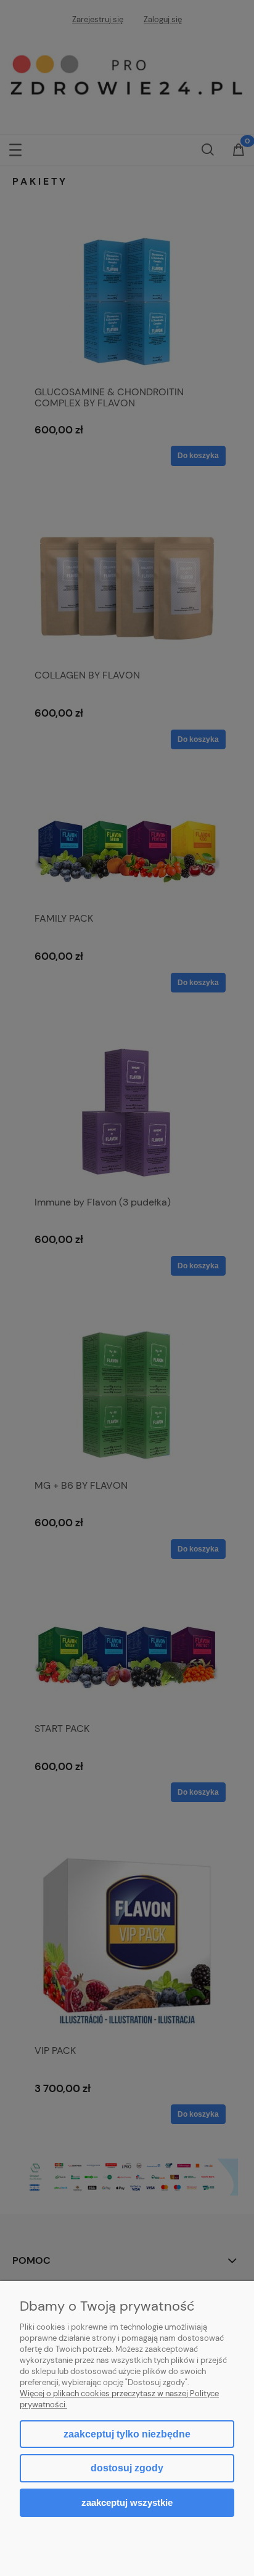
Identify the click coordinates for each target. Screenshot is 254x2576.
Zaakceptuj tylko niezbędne (127, 2434)
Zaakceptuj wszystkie (127, 2502)
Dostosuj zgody (127, 2468)
